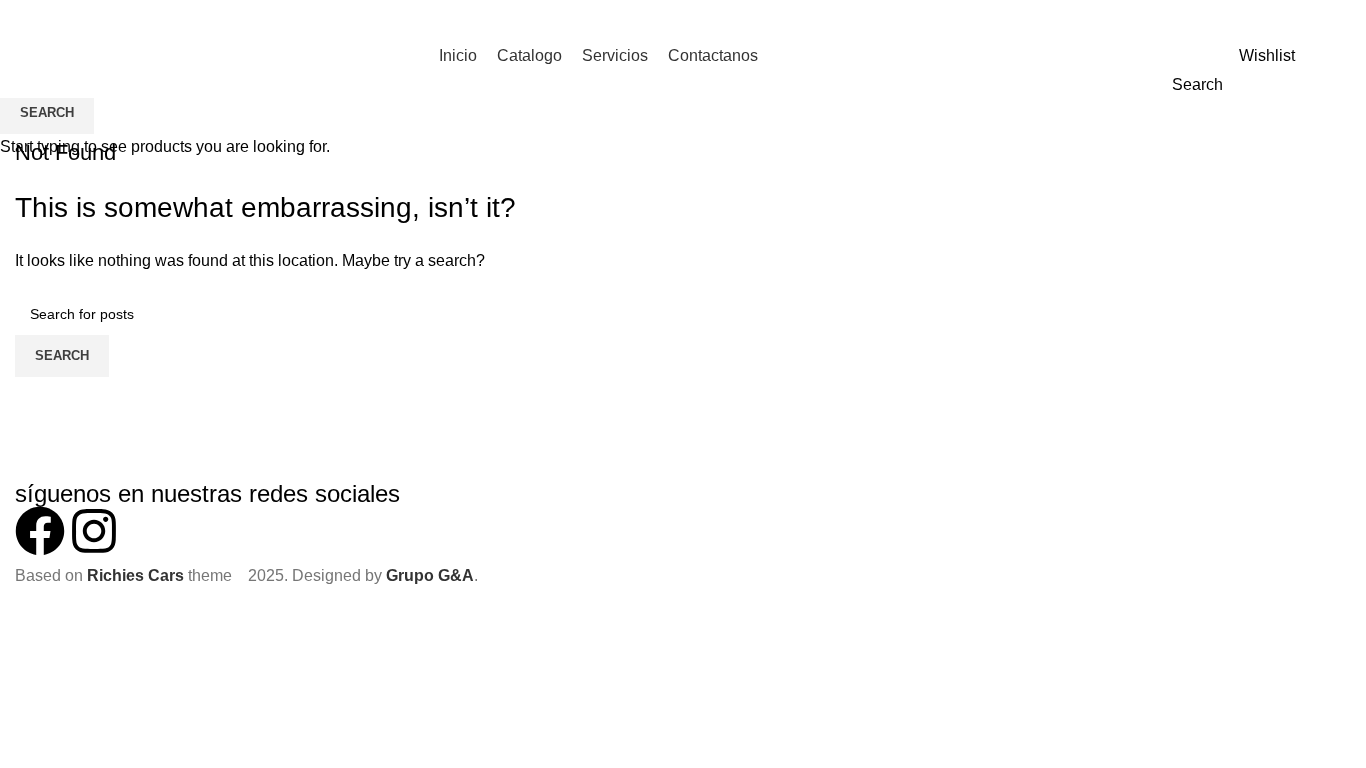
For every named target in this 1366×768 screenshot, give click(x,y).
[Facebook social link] (1316, 56)
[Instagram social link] (1339, 56)
